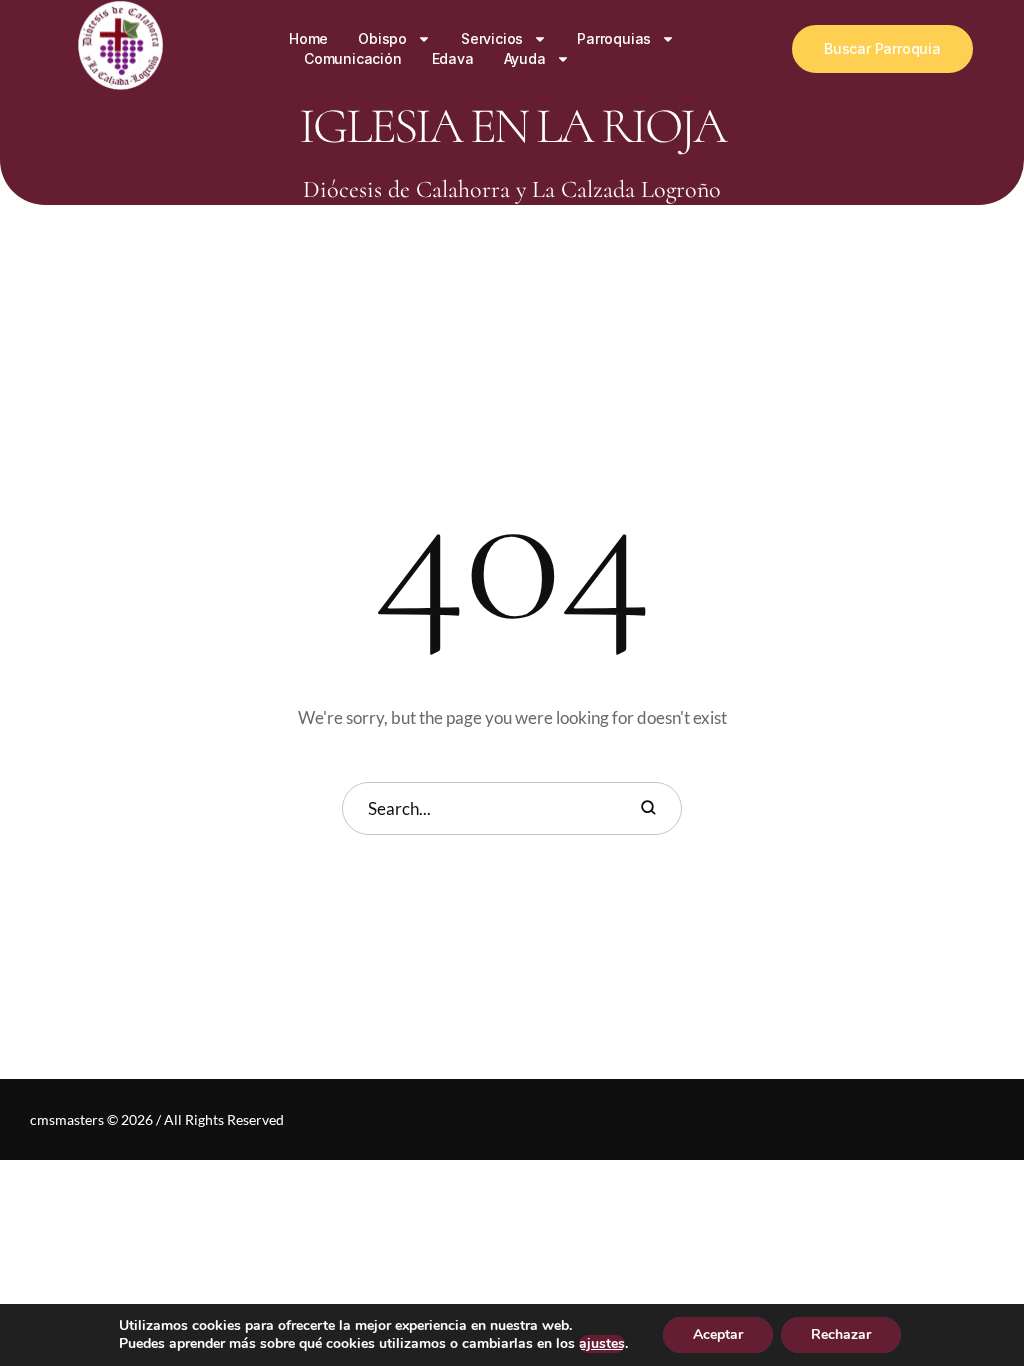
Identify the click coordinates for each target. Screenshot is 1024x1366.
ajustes (602, 1344)
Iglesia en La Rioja (512, 126)
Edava (453, 58)
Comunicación (353, 58)
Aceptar (718, 1334)
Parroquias (614, 38)
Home (308, 38)
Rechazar (841, 1334)
